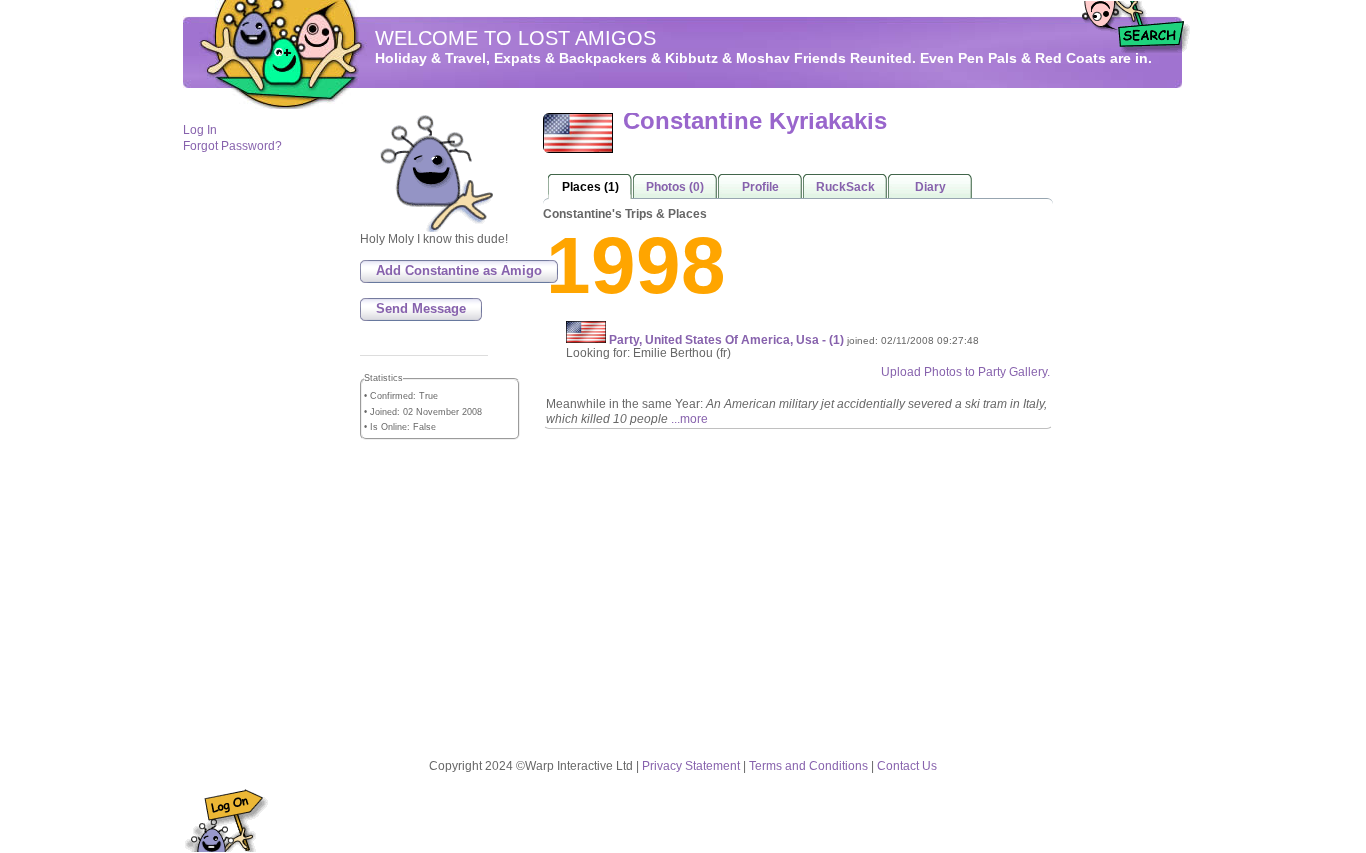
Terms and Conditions (808, 766)
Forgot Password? (232, 146)
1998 (636, 265)
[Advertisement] (1123, 411)
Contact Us (907, 766)
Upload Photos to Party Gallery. (965, 372)
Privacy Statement (691, 766)
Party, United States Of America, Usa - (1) (728, 339)
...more (689, 419)
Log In (200, 130)
